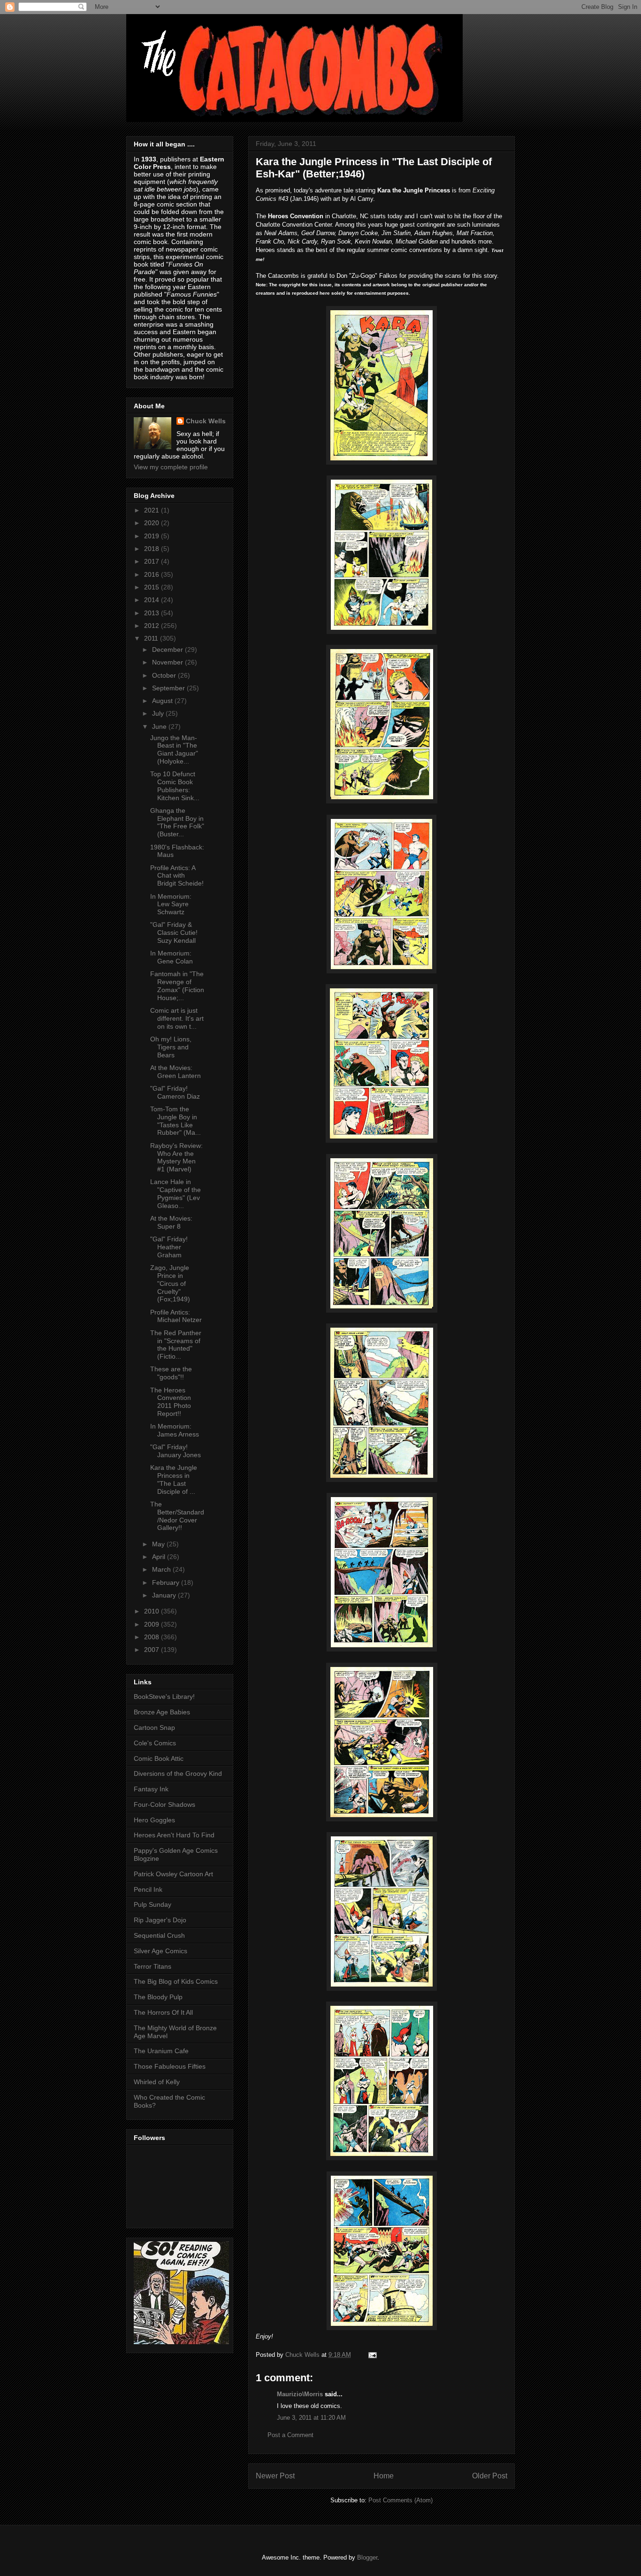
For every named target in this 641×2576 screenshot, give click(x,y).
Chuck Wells (206, 421)
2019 (153, 536)
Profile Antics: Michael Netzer (176, 1316)
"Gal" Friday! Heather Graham (169, 1247)
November (168, 662)
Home (384, 2476)
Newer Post (275, 2476)
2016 (153, 574)
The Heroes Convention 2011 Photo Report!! (171, 1402)
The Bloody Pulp (158, 1997)
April (160, 1557)
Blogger (367, 2557)
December (168, 650)
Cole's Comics (155, 1743)
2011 (152, 638)
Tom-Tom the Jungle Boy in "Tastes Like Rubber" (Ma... (176, 1121)
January (165, 1595)
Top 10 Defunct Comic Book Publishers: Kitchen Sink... (175, 786)
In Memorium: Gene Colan (172, 957)
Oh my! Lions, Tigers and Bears (171, 1047)
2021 (153, 510)
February (167, 1582)
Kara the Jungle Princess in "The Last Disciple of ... (174, 1479)
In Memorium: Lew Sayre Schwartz (171, 904)
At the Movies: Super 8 (171, 1222)
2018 (153, 549)
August (163, 701)
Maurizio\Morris (300, 2394)
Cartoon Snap (154, 1728)
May (159, 1544)
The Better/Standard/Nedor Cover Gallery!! (177, 1516)
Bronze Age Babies (162, 1712)
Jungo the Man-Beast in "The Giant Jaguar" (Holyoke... (174, 749)
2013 (153, 613)
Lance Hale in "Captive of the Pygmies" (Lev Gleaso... (176, 1193)
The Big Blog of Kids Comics (176, 1981)
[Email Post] (372, 2355)
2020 (153, 523)
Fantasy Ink (151, 1789)
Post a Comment (290, 2435)
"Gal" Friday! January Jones (176, 1451)
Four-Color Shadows (164, 1804)
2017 (153, 561)
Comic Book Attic (159, 1758)
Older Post (490, 2476)
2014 (153, 600)
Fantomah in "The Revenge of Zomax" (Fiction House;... (177, 986)
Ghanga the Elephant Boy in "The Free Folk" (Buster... (177, 822)
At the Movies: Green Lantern (176, 1072)
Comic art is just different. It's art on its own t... (177, 1018)
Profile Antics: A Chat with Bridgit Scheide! (177, 876)
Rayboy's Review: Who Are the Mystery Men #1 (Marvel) (176, 1157)
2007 (153, 1650)
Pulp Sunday (153, 1904)
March (162, 1569)
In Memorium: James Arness (175, 1430)
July (159, 713)
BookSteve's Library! (164, 1697)
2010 (153, 1611)
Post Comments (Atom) (401, 2500)
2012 (153, 626)
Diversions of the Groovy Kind (178, 1773)
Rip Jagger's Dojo (160, 1920)
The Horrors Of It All (163, 2012)
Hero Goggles (154, 1820)
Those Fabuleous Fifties (170, 2066)
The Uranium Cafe (161, 2051)
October (165, 675)
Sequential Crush (159, 1935)
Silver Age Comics (160, 1951)
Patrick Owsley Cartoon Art (173, 1874)
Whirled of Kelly (157, 2082)
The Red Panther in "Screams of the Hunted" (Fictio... (176, 1345)
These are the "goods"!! (171, 1373)
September (169, 688)
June (160, 726)
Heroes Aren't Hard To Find (174, 1835)
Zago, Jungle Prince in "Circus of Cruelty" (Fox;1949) (170, 1283)
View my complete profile (171, 467)
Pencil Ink (148, 1889)
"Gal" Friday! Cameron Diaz (175, 1092)
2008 (153, 1637)
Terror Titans (153, 1966)
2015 (153, 587)
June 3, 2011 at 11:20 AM (311, 2418)
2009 (153, 1624)
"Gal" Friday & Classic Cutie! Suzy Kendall (174, 933)
